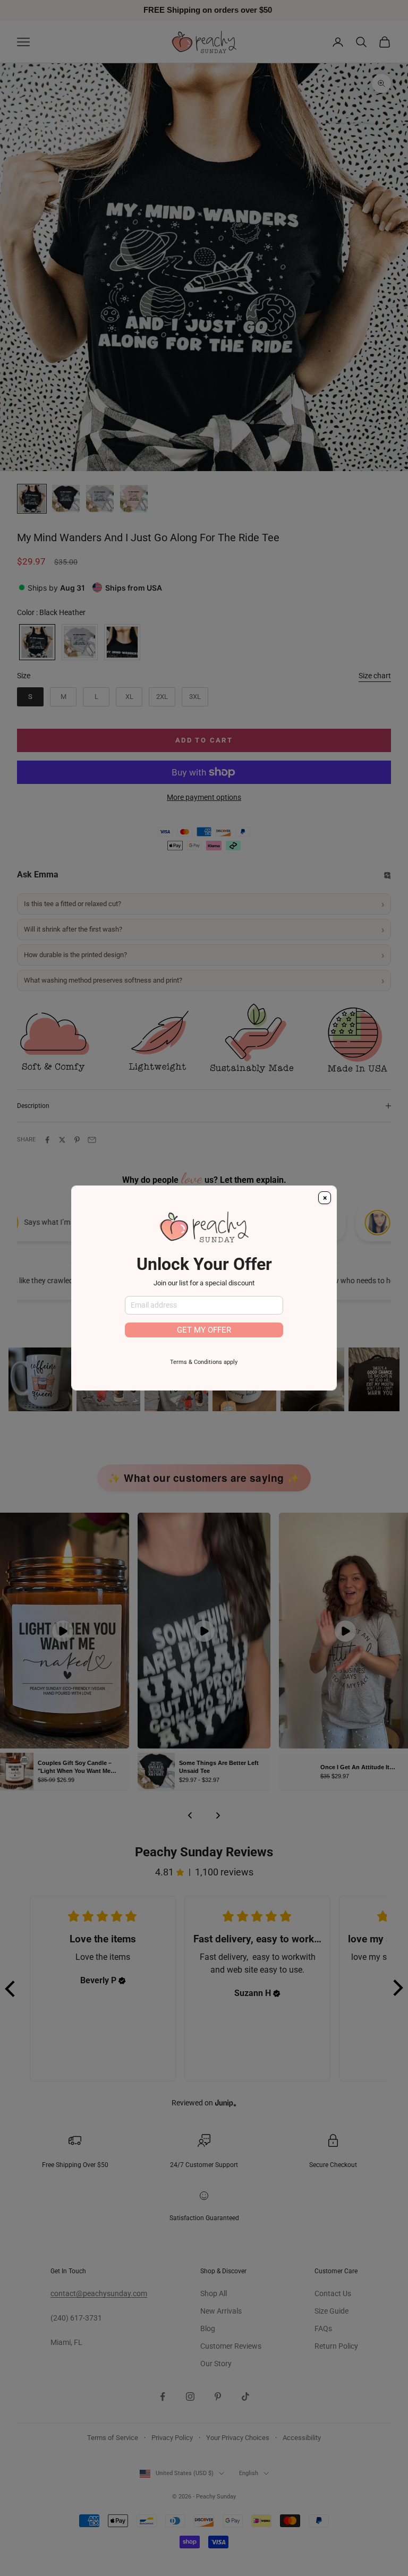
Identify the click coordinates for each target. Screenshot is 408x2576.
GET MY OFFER (204, 1330)
